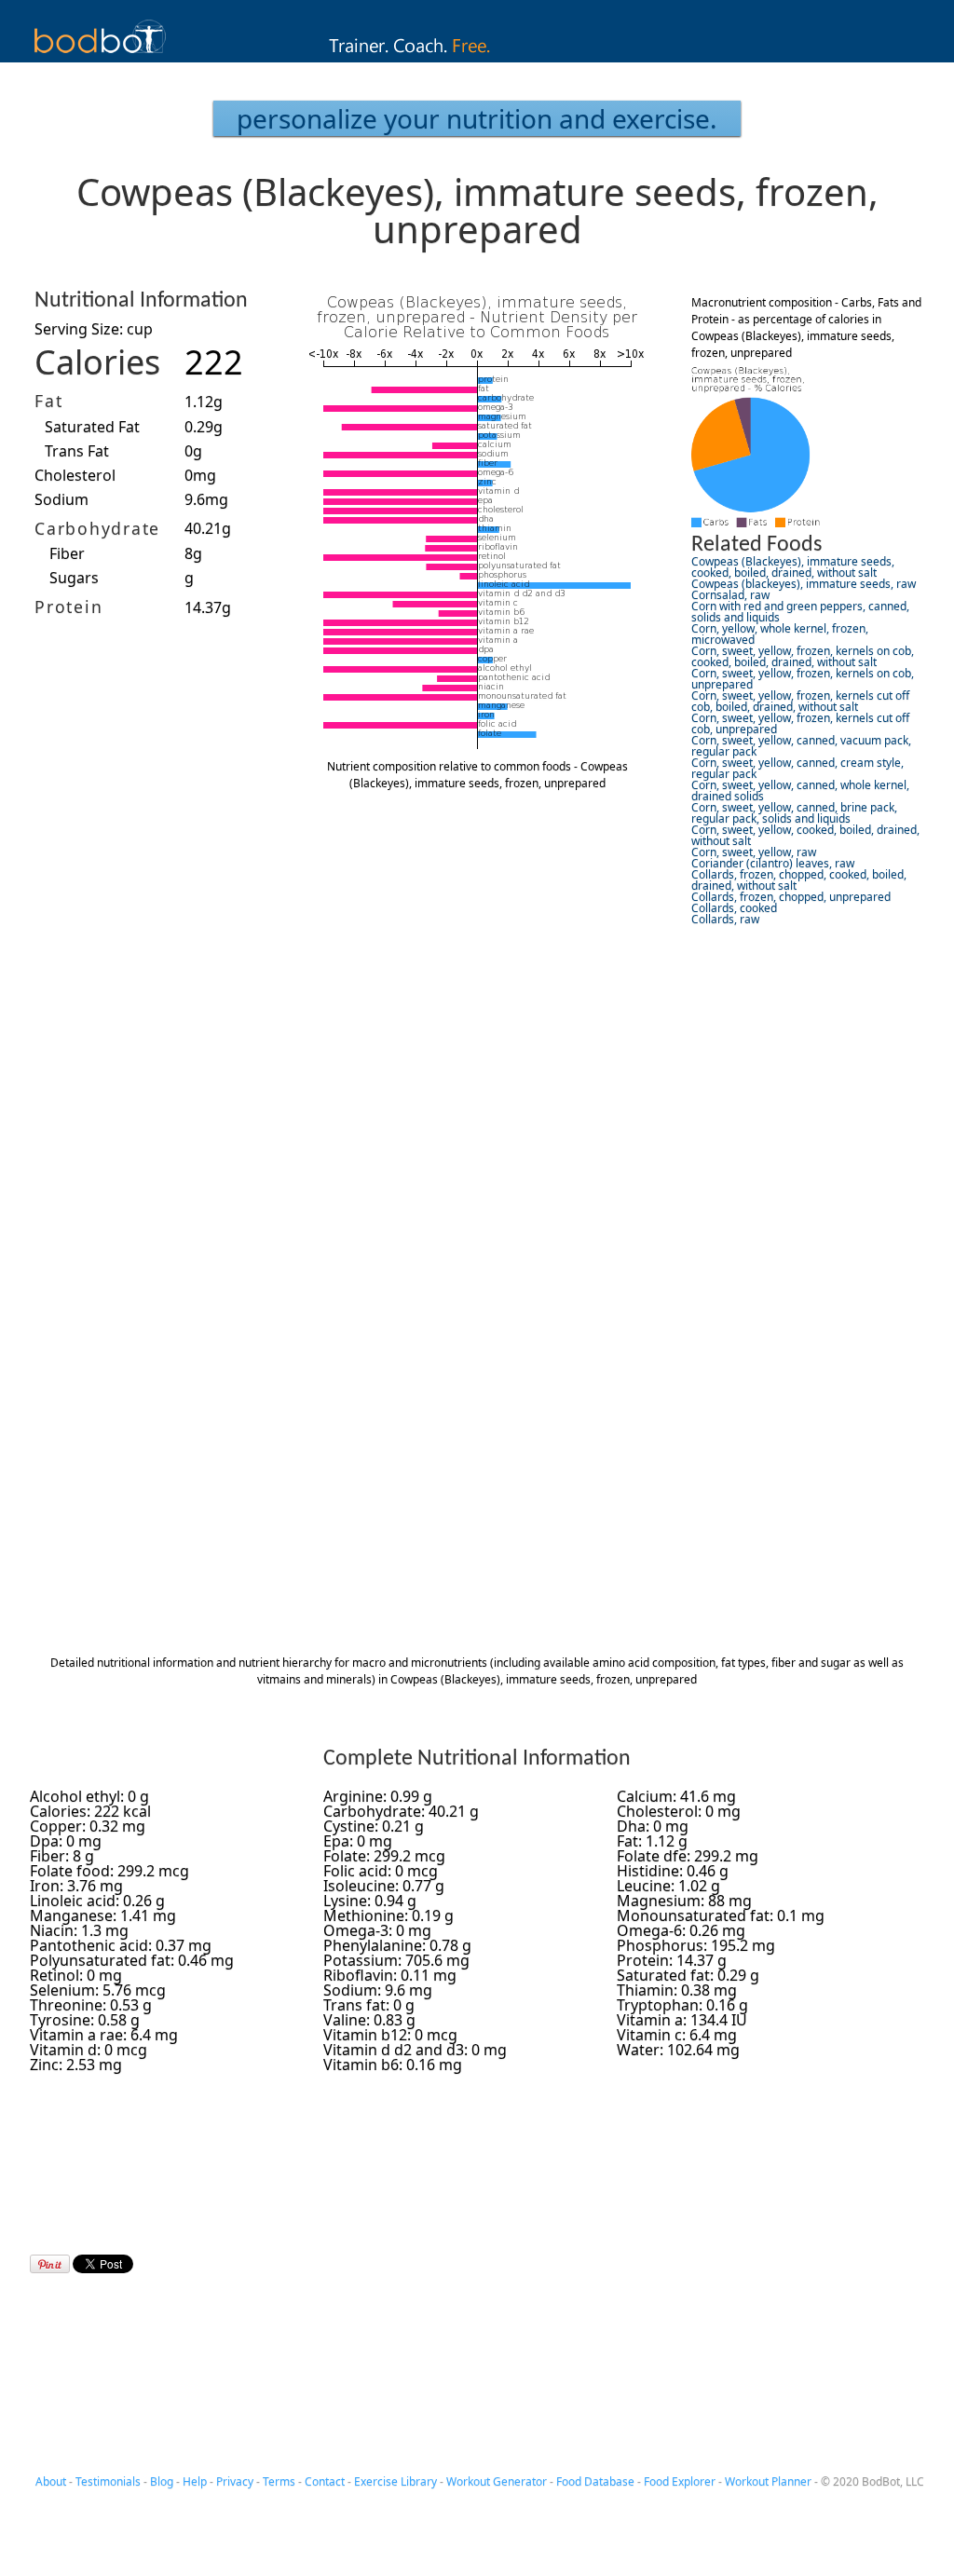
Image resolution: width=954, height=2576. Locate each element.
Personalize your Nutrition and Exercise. (477, 118)
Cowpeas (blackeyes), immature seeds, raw (804, 584)
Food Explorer (680, 2481)
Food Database (595, 2481)
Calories (97, 362)
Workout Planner (768, 2481)
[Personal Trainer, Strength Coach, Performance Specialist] (477, 57)
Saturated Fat (92, 427)
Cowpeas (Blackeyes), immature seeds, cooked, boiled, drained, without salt (793, 567)
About (51, 2481)
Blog (162, 2481)
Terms (279, 2481)
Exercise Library (395, 2481)
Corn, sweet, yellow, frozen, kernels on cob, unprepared (803, 679)
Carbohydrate (97, 528)
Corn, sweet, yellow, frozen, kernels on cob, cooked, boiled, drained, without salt (803, 656)
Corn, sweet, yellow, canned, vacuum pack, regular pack (801, 746)
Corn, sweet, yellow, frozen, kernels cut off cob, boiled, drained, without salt (800, 701)
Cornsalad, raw (730, 595)
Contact (325, 2481)
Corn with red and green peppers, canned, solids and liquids (800, 612)
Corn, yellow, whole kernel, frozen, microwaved (780, 634)
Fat (48, 401)
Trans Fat (77, 451)
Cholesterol (75, 475)
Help (195, 2481)
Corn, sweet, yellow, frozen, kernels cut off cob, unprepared (800, 723)
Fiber (67, 553)
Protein (68, 607)
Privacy (235, 2481)
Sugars (74, 578)
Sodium (61, 499)
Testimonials (108, 2481)
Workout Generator (497, 2481)
